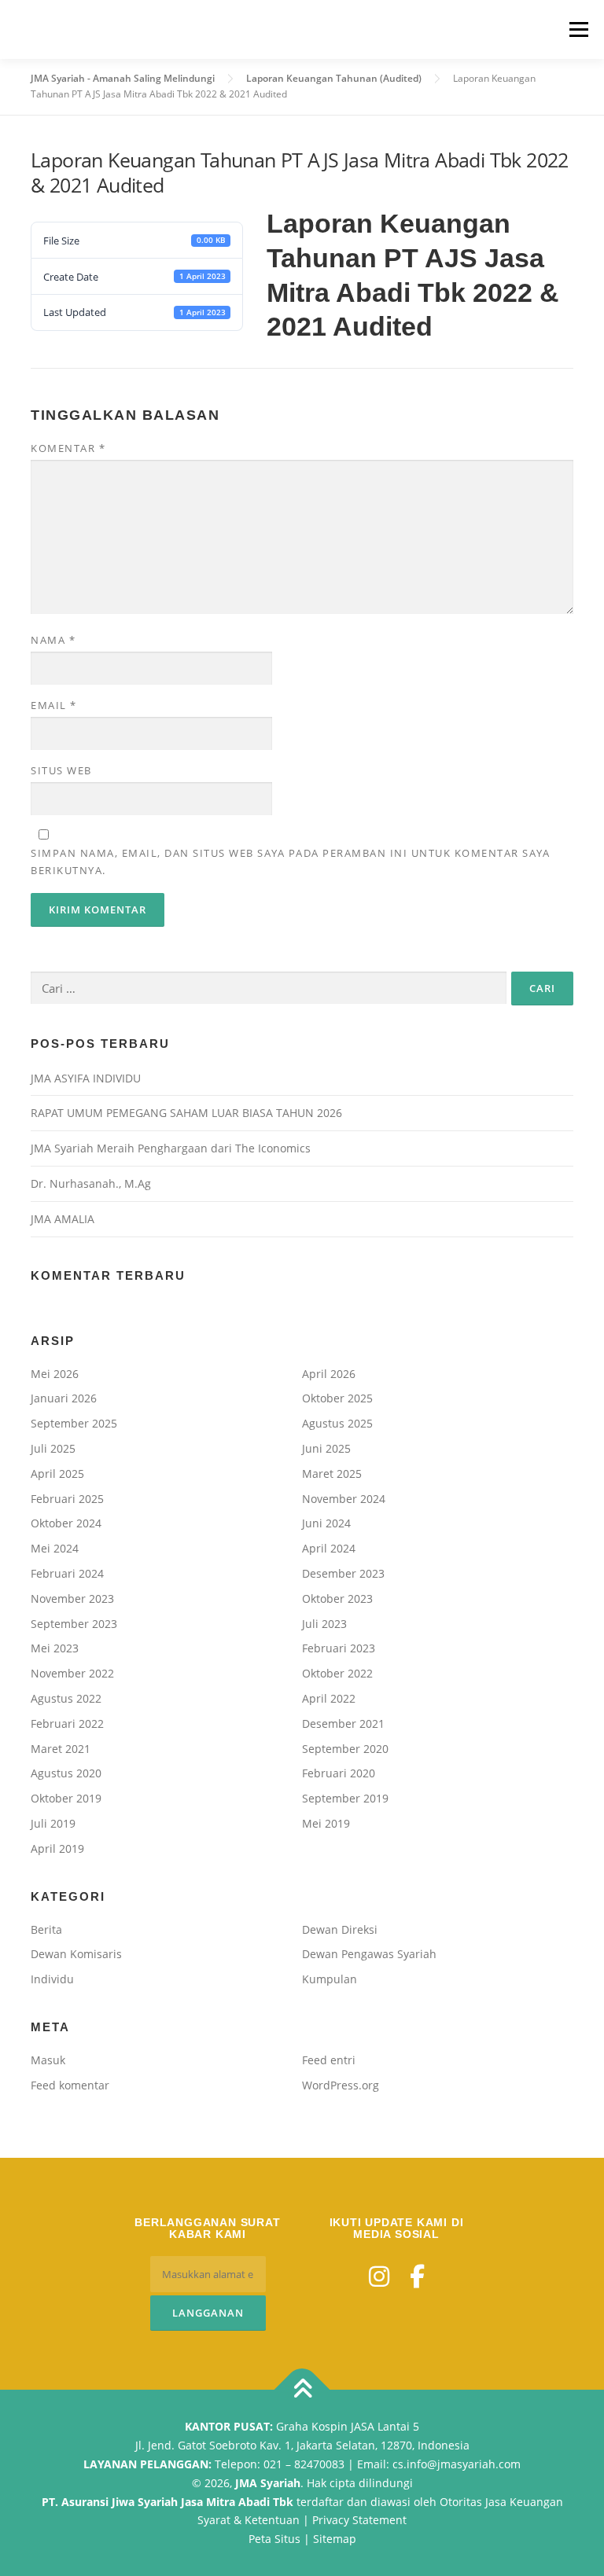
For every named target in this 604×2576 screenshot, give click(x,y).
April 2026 (329, 1374)
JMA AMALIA (63, 1219)
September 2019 (345, 1798)
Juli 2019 (53, 1823)
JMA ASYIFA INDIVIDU (86, 1078)
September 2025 (74, 1423)
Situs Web (61, 770)
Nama (53, 640)
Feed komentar (70, 2085)
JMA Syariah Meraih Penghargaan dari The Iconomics (171, 1148)
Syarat (214, 2520)
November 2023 (72, 1599)
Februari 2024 (67, 1573)
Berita (46, 1929)
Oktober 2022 (337, 1673)
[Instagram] (379, 2276)
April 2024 (329, 1548)
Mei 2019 (326, 1823)
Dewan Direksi (340, 1929)
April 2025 (57, 1474)
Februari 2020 (339, 1773)
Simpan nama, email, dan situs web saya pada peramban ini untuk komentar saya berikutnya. (290, 862)
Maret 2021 (61, 1749)
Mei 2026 (55, 1374)
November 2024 (344, 1499)
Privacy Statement (359, 2520)
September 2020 (345, 1749)
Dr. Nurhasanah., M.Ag (91, 1183)
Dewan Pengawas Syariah (369, 1954)
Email (54, 705)
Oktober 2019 (66, 1798)
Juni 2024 (326, 1523)
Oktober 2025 (337, 1398)
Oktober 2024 (66, 1523)
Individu (52, 1979)
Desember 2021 (343, 1723)
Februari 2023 (339, 1648)
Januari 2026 (64, 1398)
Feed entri (329, 2060)
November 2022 (72, 1673)
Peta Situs (274, 2539)
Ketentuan (272, 2520)
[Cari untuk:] (269, 988)
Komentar (68, 448)
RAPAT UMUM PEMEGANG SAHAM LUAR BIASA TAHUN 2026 (186, 1113)
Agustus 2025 (337, 1423)
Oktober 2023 (337, 1599)
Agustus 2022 (66, 1698)
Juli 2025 (53, 1448)
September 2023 (74, 1624)
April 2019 (57, 1848)
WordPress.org (341, 2085)
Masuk (48, 2060)
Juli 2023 (324, 1624)
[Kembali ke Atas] (302, 2390)
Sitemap (335, 2539)
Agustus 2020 (66, 1773)
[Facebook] (417, 2276)
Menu (578, 29)
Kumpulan (330, 1979)
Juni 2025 (326, 1448)
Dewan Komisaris (76, 1954)
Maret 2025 (332, 1474)
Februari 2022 (67, 1723)
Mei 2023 (55, 1648)
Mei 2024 (55, 1548)
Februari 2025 (67, 1499)
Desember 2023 (343, 1573)
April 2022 (329, 1698)
